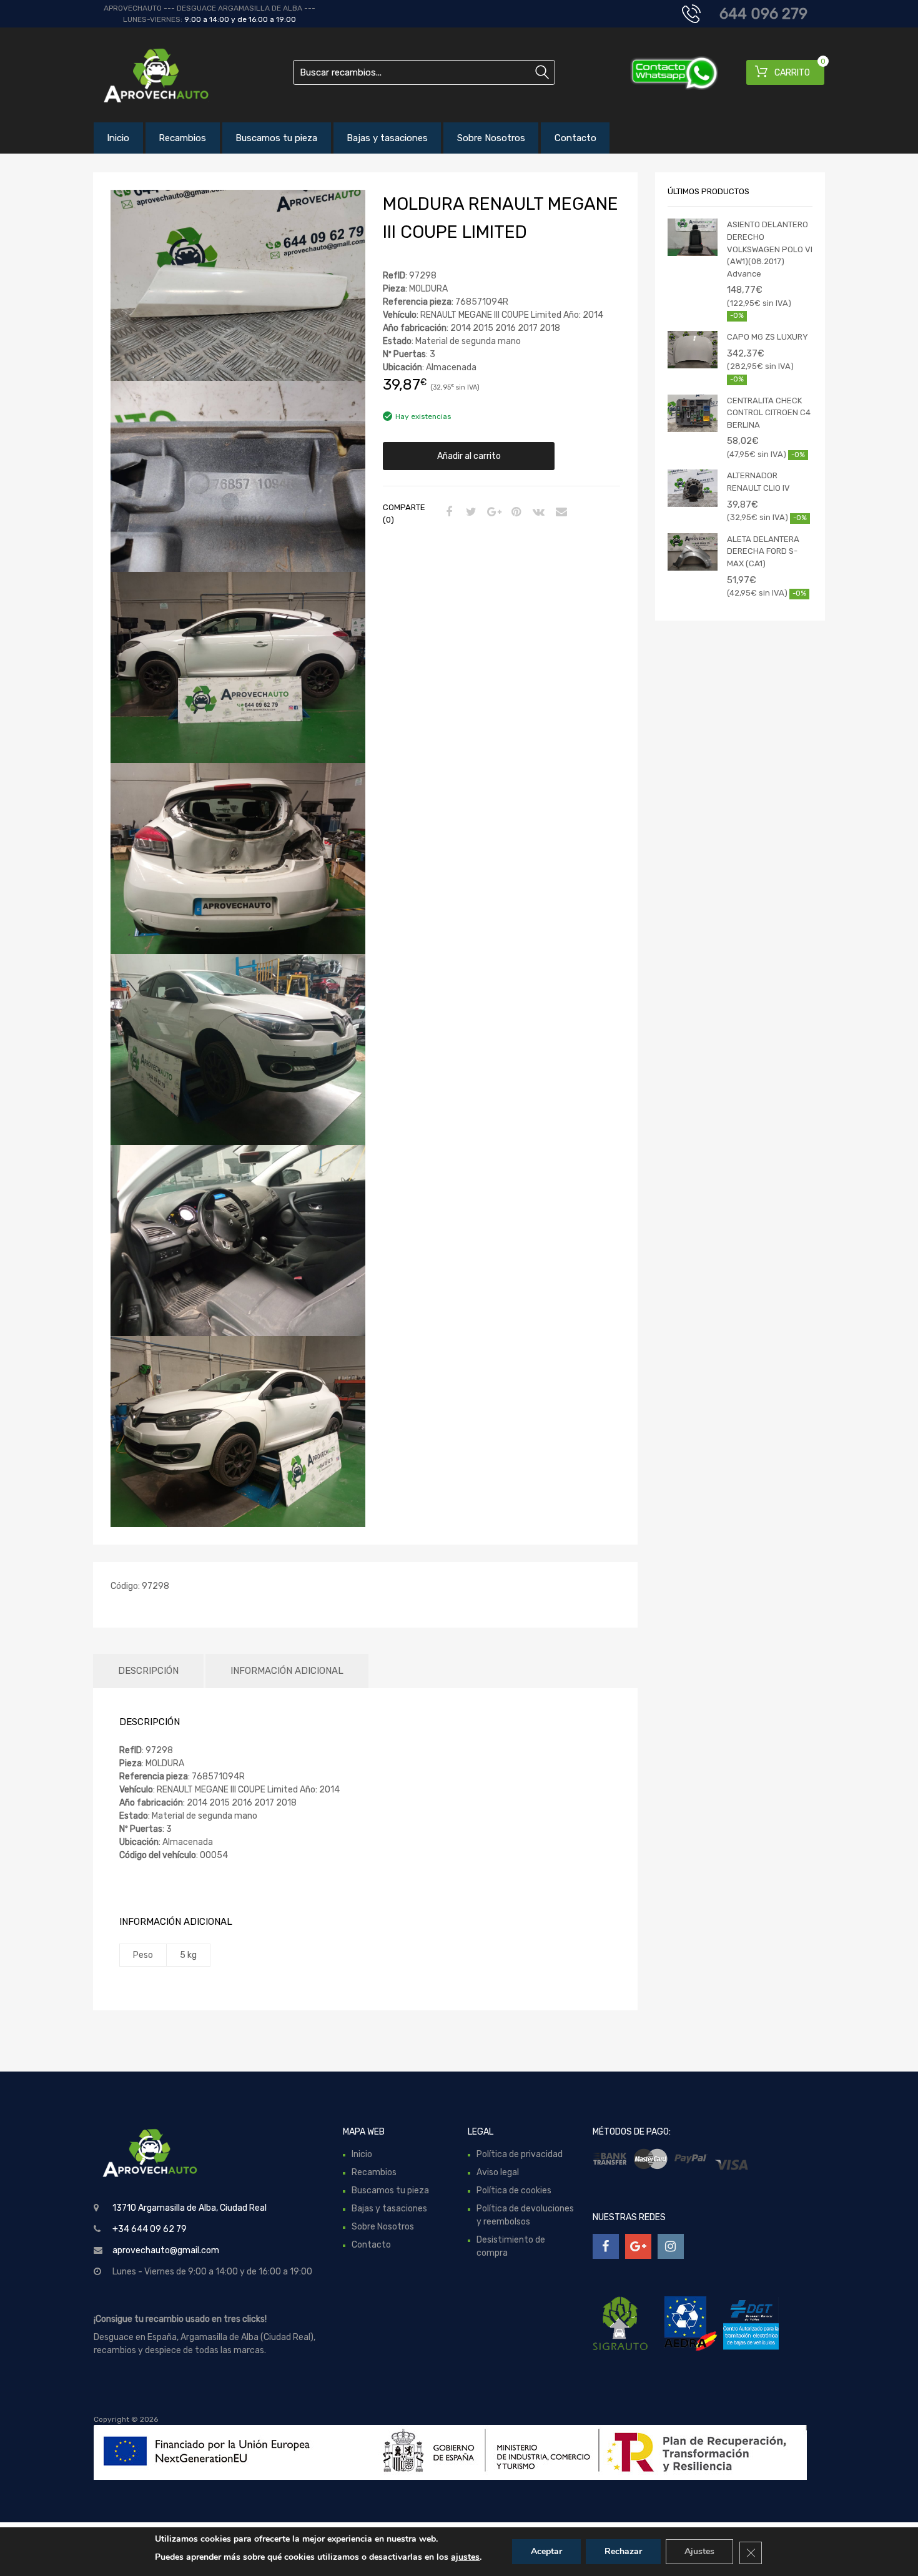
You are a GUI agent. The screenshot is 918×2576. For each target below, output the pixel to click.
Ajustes (699, 2551)
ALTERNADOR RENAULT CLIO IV (758, 482)
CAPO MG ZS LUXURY (767, 337)
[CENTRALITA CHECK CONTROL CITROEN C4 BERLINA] (693, 413)
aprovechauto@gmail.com (166, 2250)
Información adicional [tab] (287, 1671)
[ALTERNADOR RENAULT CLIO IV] (693, 488)
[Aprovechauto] (147, 75)
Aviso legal (498, 2172)
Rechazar (623, 2551)
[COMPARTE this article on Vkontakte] (537, 513)
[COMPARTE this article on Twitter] (470, 513)
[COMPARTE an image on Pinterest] (515, 513)
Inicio (118, 138)
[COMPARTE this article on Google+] (492, 513)
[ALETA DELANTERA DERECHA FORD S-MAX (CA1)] (693, 552)
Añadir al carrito (469, 456)
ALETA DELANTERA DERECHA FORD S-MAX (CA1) (763, 551)
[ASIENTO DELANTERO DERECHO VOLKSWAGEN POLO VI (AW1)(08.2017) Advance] (693, 237)
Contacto (575, 138)
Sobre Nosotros (491, 138)
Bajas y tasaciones (387, 138)
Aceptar (546, 2551)
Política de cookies (514, 2190)
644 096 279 (763, 14)
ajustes (465, 2557)
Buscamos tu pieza (276, 138)
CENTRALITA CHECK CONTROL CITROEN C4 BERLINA (769, 413)
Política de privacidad (520, 2154)
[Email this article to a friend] (560, 513)
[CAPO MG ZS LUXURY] (693, 350)
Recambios (182, 138)
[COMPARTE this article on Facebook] (447, 513)
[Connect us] (606, 2246)
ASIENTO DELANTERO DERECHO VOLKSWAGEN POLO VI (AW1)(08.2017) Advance (770, 249)
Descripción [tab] (148, 1671)
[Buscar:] (424, 72)
